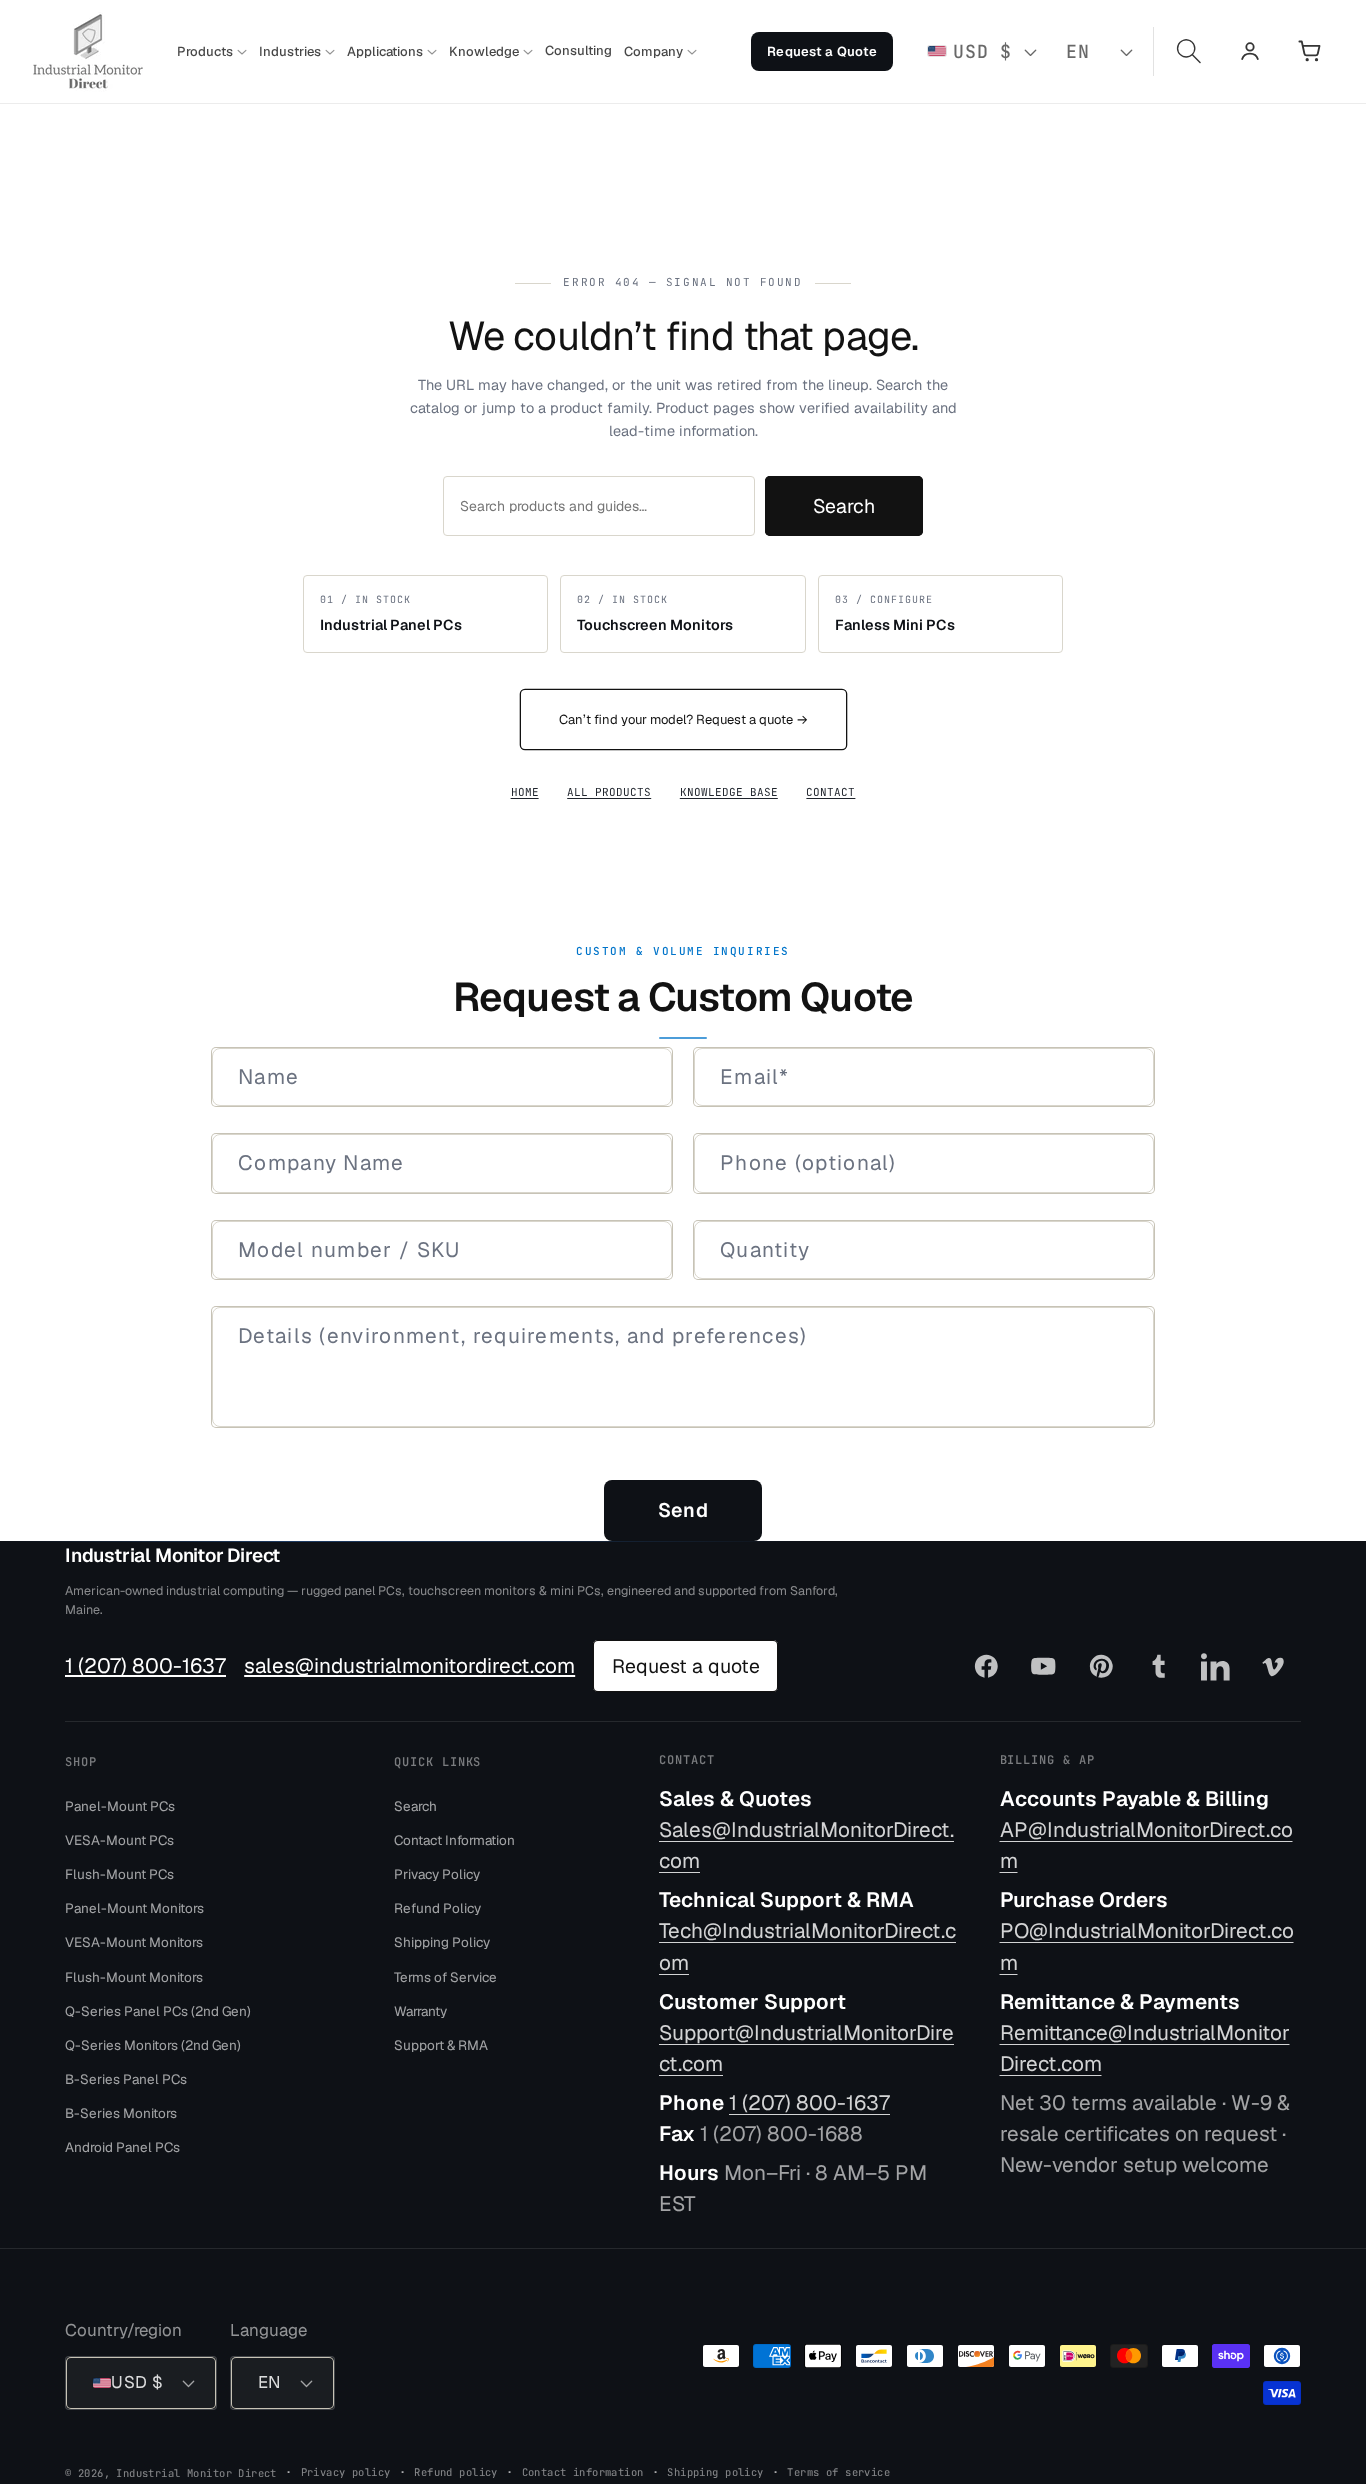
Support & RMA (441, 2044)
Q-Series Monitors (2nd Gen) (153, 2044)
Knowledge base (729, 792)
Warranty (420, 2010)
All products (609, 792)
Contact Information (454, 1839)
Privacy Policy (437, 1874)
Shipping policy (715, 2472)
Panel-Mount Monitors (134, 1908)
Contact (830, 792)
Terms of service (838, 2472)
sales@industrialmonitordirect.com (409, 1665)
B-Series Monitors (121, 2113)
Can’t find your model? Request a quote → (683, 719)
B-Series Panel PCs (126, 2079)
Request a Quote (822, 51)
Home (525, 792)
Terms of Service (445, 1976)
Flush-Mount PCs (119, 1874)
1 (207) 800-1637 (145, 1665)
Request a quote (686, 1666)
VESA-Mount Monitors (134, 1942)
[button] (212, 52)
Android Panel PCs (122, 2147)
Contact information (583, 2472)
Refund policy (455, 2472)
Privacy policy (346, 2472)
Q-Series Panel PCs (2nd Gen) (158, 2010)
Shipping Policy (442, 1942)
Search (844, 506)
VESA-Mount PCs (119, 1839)
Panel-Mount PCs (120, 1805)
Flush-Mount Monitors (134, 1976)
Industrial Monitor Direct (172, 1555)
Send (683, 1510)
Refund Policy (437, 1908)
